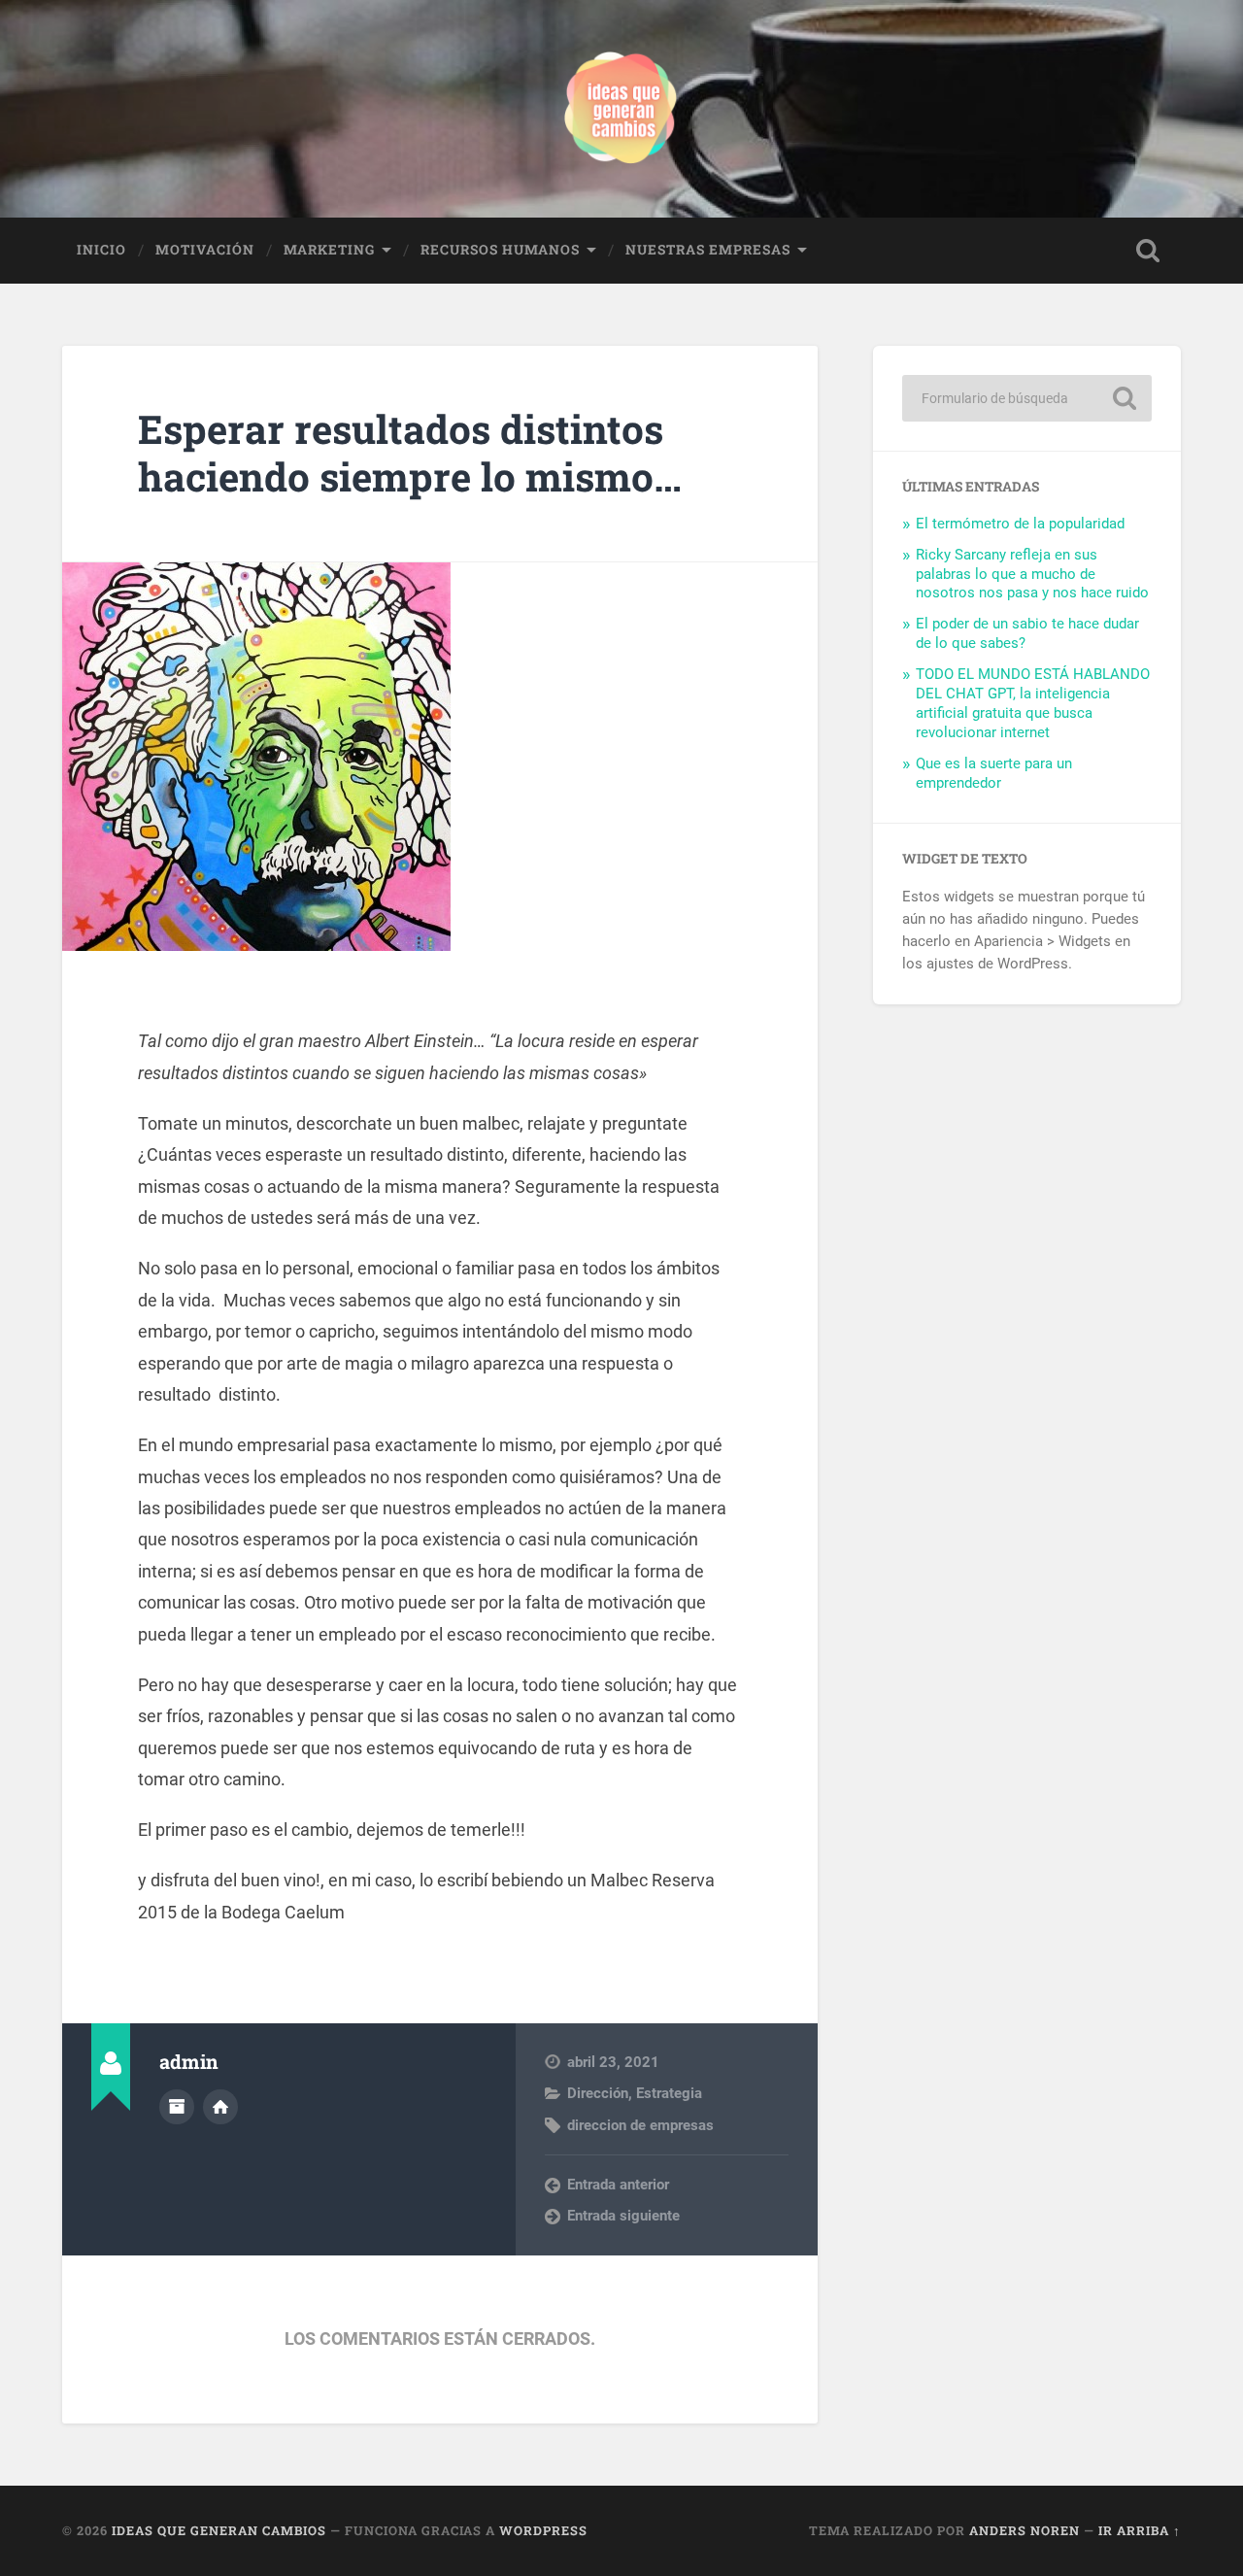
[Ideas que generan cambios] (621, 109)
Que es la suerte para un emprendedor (994, 773)
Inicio (101, 250)
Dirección (598, 2093)
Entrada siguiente (623, 2216)
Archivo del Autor (177, 2107)
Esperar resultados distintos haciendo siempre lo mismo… (410, 453)
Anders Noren (1025, 2530)
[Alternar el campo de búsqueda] (1148, 251)
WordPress (543, 2530)
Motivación (205, 250)
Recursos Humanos (500, 250)
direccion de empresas (640, 2125)
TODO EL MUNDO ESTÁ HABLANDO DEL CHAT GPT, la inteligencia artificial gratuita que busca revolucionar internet (1033, 703)
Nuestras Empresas (708, 250)
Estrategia (669, 2093)
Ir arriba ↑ (1140, 2530)
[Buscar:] (1027, 398)
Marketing (329, 250)
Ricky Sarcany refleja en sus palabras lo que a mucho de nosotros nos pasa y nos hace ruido (1032, 574)
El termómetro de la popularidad (1020, 524)
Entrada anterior (618, 2185)
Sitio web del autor (220, 2107)
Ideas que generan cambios (219, 2530)
